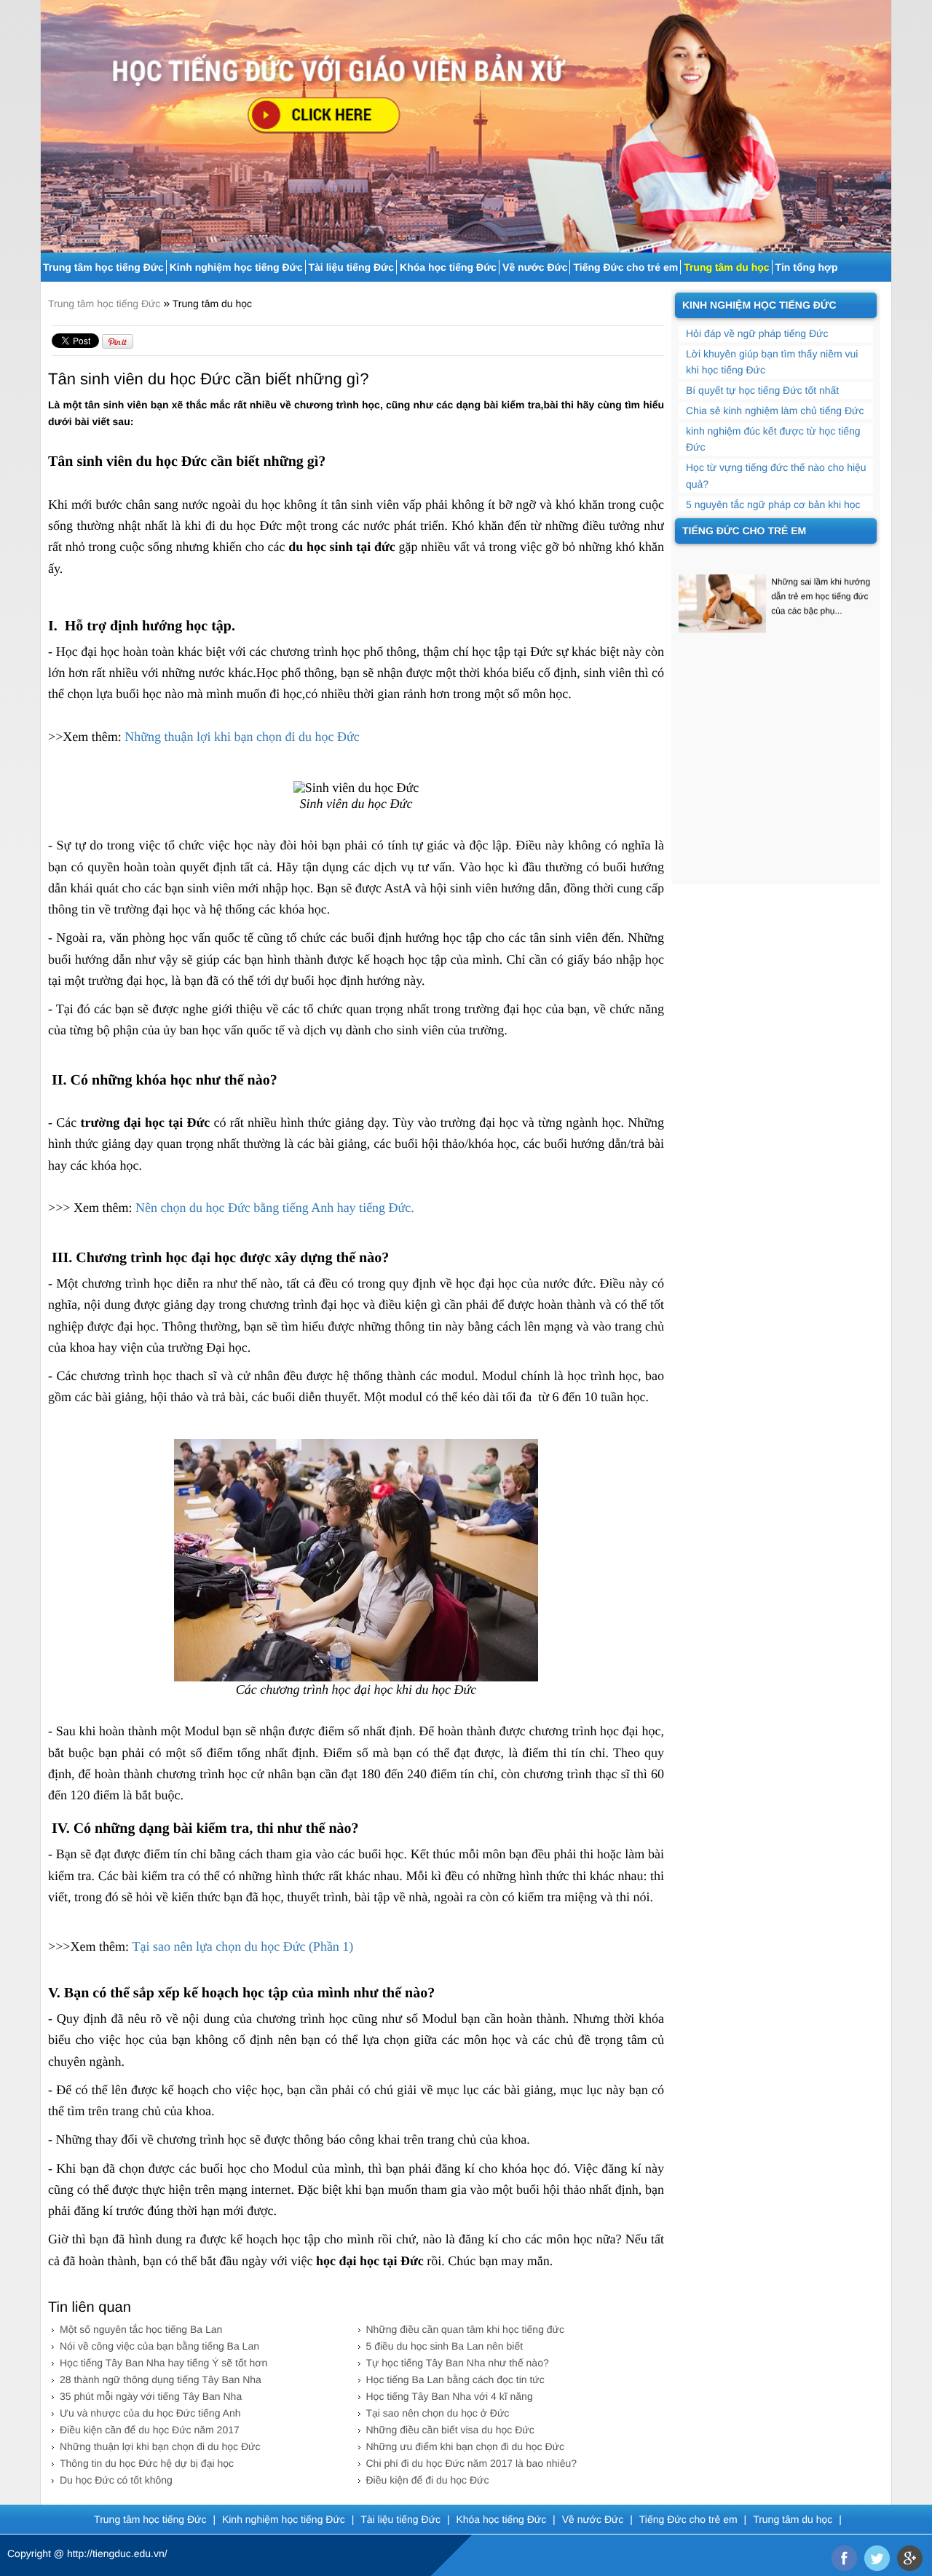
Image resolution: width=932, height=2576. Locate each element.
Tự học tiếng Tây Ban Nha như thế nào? (458, 2363)
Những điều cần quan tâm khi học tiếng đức (465, 2329)
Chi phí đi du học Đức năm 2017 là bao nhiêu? (472, 2463)
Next (882, 120)
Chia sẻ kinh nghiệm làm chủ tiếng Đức (775, 411)
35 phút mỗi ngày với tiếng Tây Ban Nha (151, 2396)
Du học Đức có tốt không (116, 2480)
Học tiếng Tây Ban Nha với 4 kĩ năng (450, 2396)
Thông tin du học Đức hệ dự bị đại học (147, 2463)
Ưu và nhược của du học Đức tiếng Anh (150, 2413)
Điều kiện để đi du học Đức (428, 2480)
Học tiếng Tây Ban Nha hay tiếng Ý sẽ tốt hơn (163, 2363)
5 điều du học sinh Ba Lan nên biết (445, 2346)
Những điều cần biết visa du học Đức (450, 2430)
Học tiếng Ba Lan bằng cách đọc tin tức (455, 2379)
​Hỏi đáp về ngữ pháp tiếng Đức (757, 333)
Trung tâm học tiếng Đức (103, 267)
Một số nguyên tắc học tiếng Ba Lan (141, 2329)
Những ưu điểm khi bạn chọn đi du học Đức (466, 2446)
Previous (50, 120)
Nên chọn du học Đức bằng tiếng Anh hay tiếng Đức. (275, 1208)
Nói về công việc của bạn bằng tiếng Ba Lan (159, 2346)
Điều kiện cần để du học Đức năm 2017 (150, 2430)
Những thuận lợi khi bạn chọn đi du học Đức (242, 737)
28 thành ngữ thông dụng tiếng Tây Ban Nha (161, 2379)
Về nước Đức (535, 267)
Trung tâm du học (726, 267)
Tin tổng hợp (807, 267)
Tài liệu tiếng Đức (352, 267)
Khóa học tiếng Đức (448, 267)
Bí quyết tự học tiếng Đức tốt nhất (762, 390)
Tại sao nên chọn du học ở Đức (438, 2413)
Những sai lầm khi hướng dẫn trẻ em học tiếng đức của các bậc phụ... (821, 575)
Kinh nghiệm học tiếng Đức (236, 267)
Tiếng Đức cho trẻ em (625, 267)
